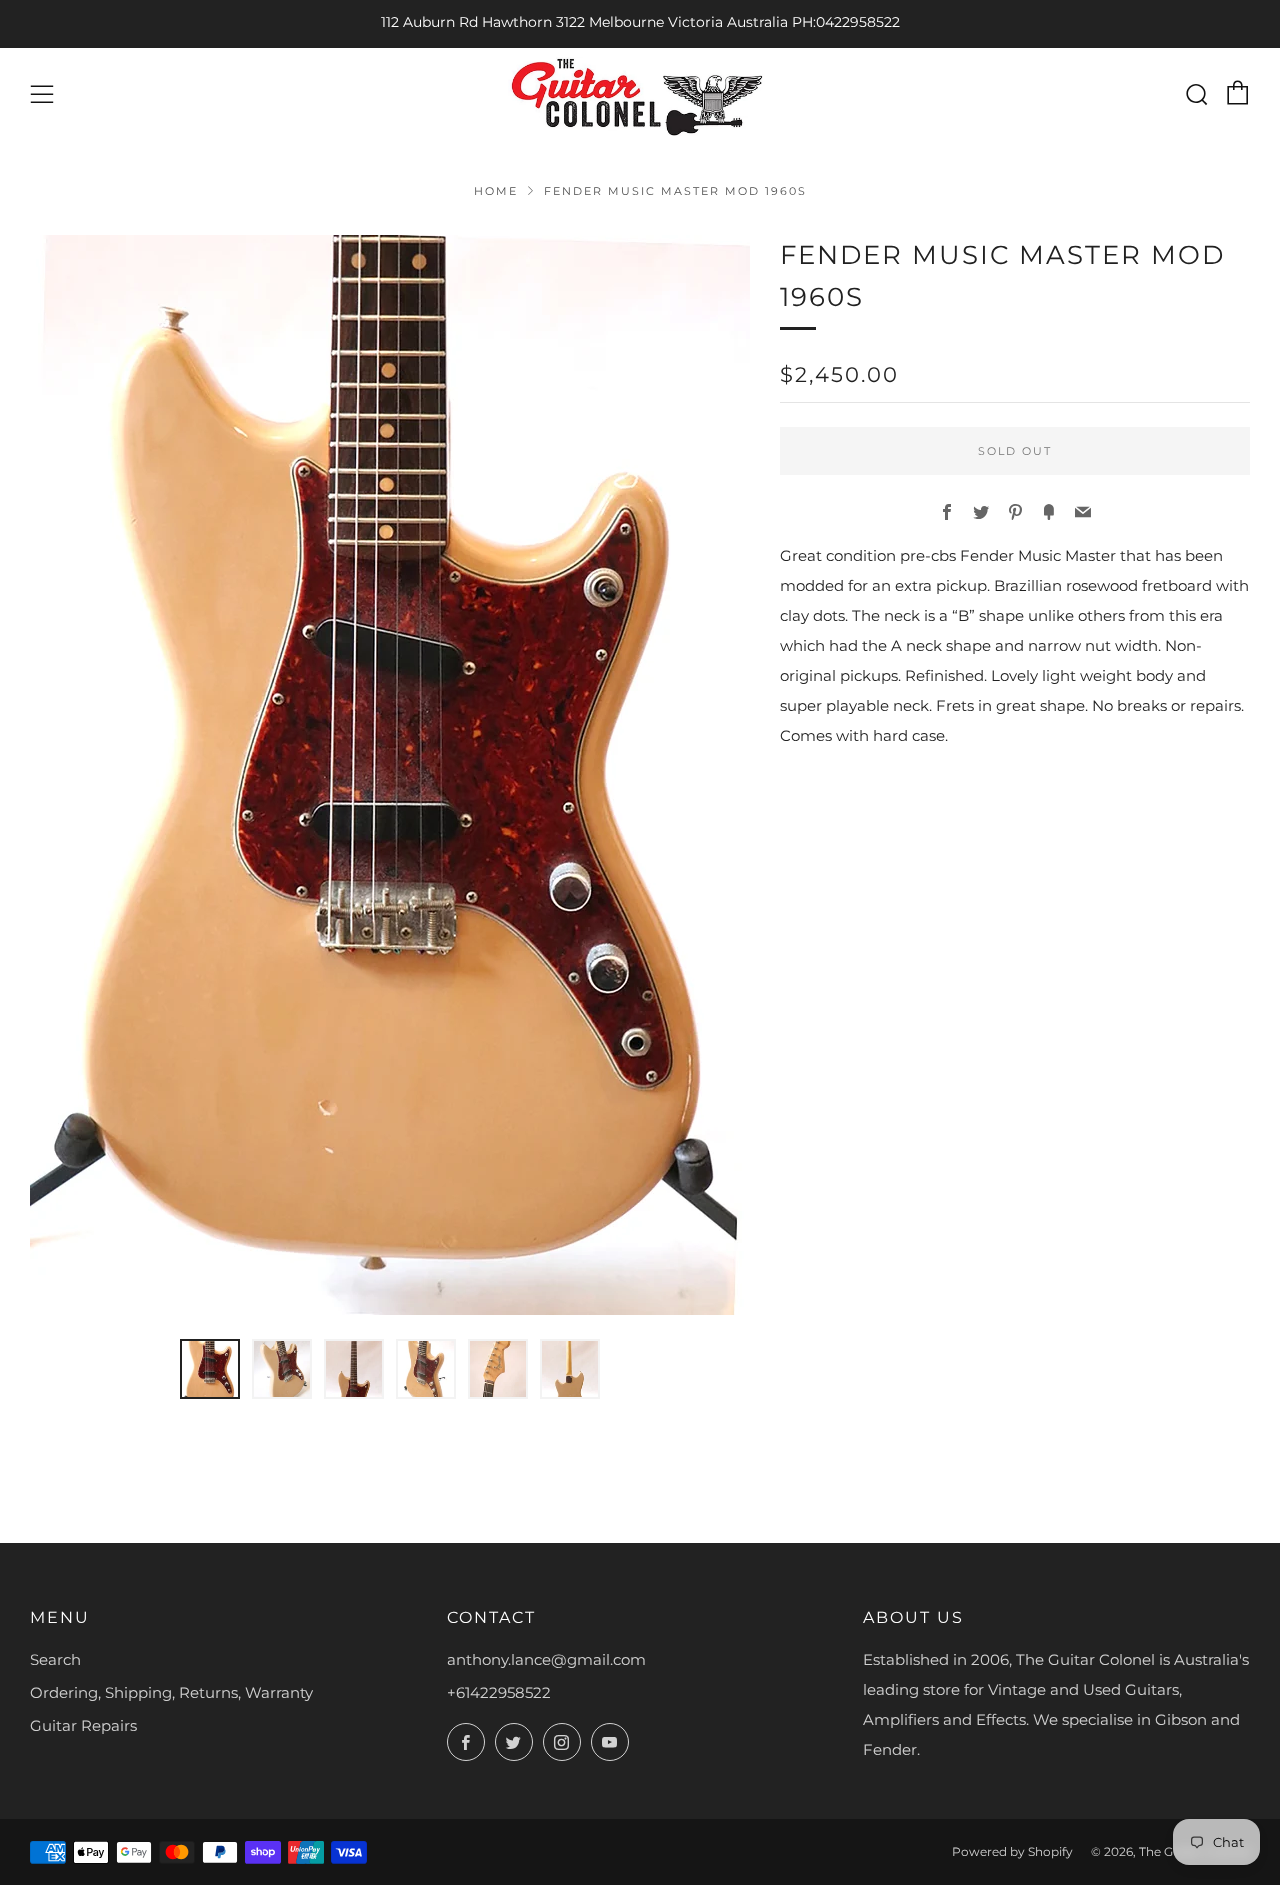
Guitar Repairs (83, 1725)
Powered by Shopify (1012, 1851)
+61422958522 (499, 1692)
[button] (210, 1369)
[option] (390, 775)
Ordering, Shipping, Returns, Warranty (171, 1692)
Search (55, 1659)
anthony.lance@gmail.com (546, 1659)
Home (496, 191)
